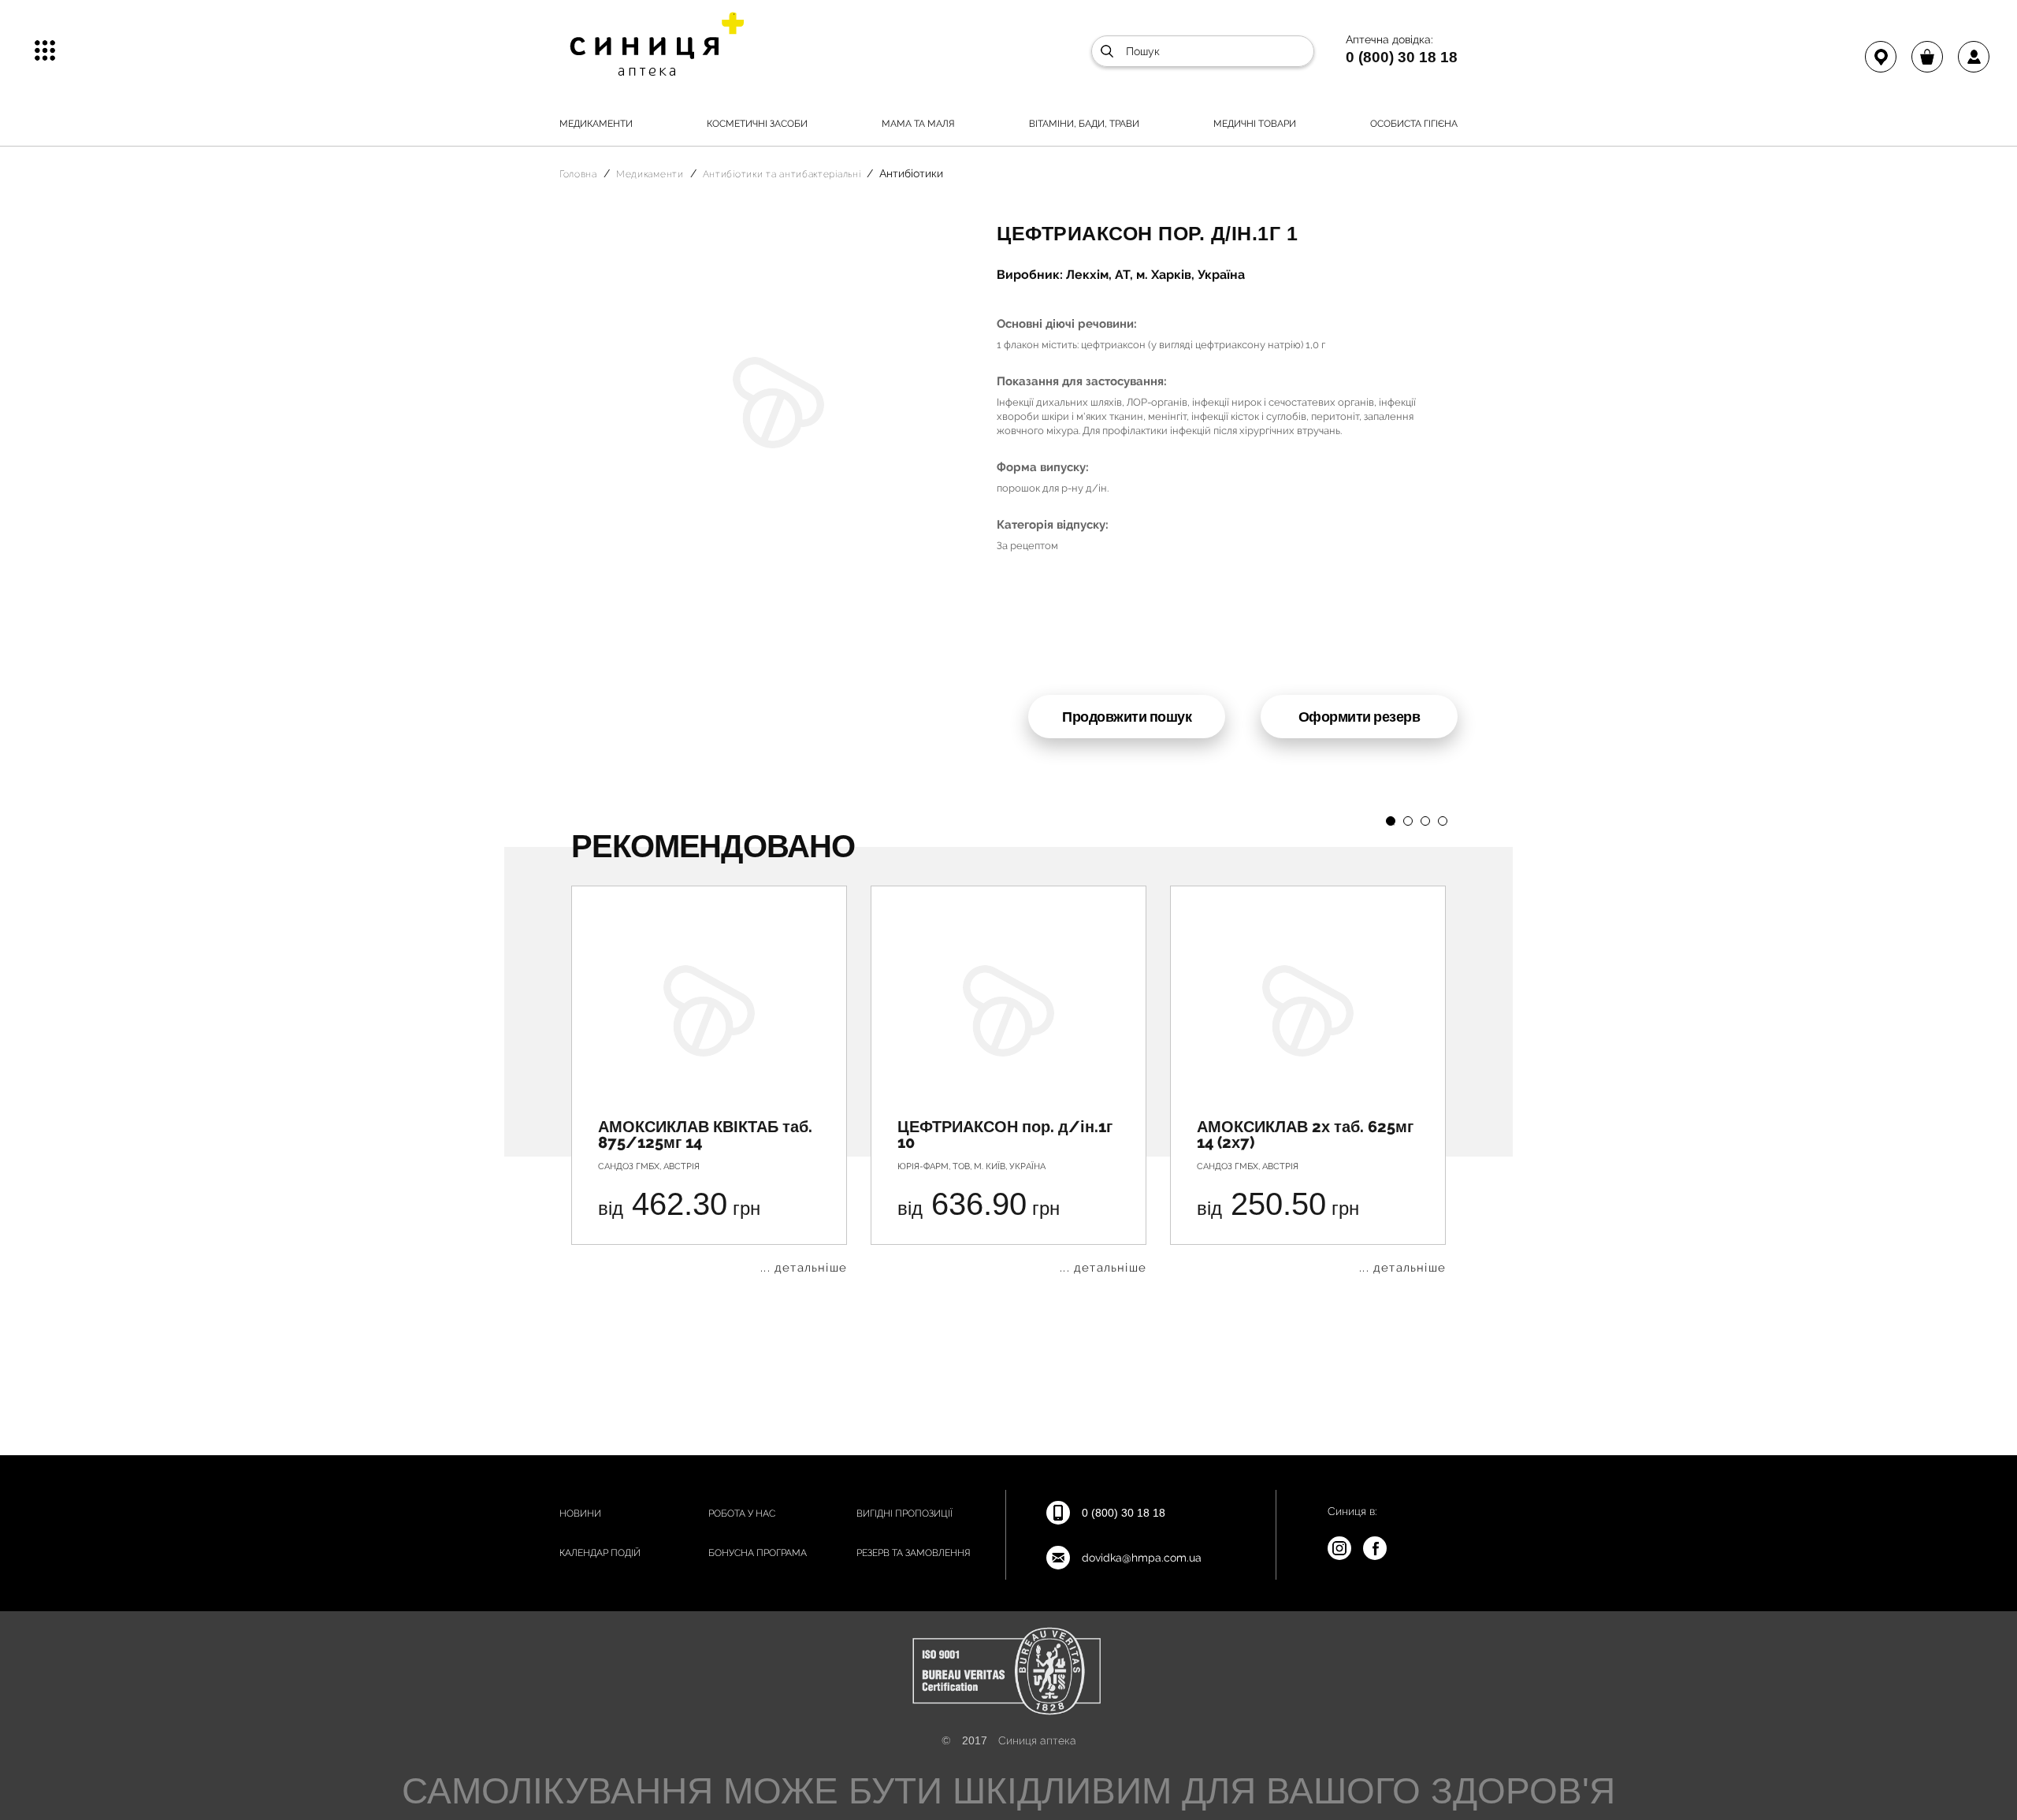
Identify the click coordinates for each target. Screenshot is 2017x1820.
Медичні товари (1255, 124)
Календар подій (600, 1553)
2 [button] (1408, 821)
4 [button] (1443, 821)
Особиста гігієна (1414, 124)
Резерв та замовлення (914, 1553)
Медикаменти (596, 124)
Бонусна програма (758, 1553)
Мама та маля (918, 124)
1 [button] (1391, 821)
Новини (580, 1514)
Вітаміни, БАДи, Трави (1084, 124)
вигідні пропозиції (904, 1514)
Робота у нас (742, 1514)
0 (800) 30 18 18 (1402, 57)
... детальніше (804, 1268)
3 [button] (1425, 821)
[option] (709, 1080)
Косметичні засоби (757, 124)
